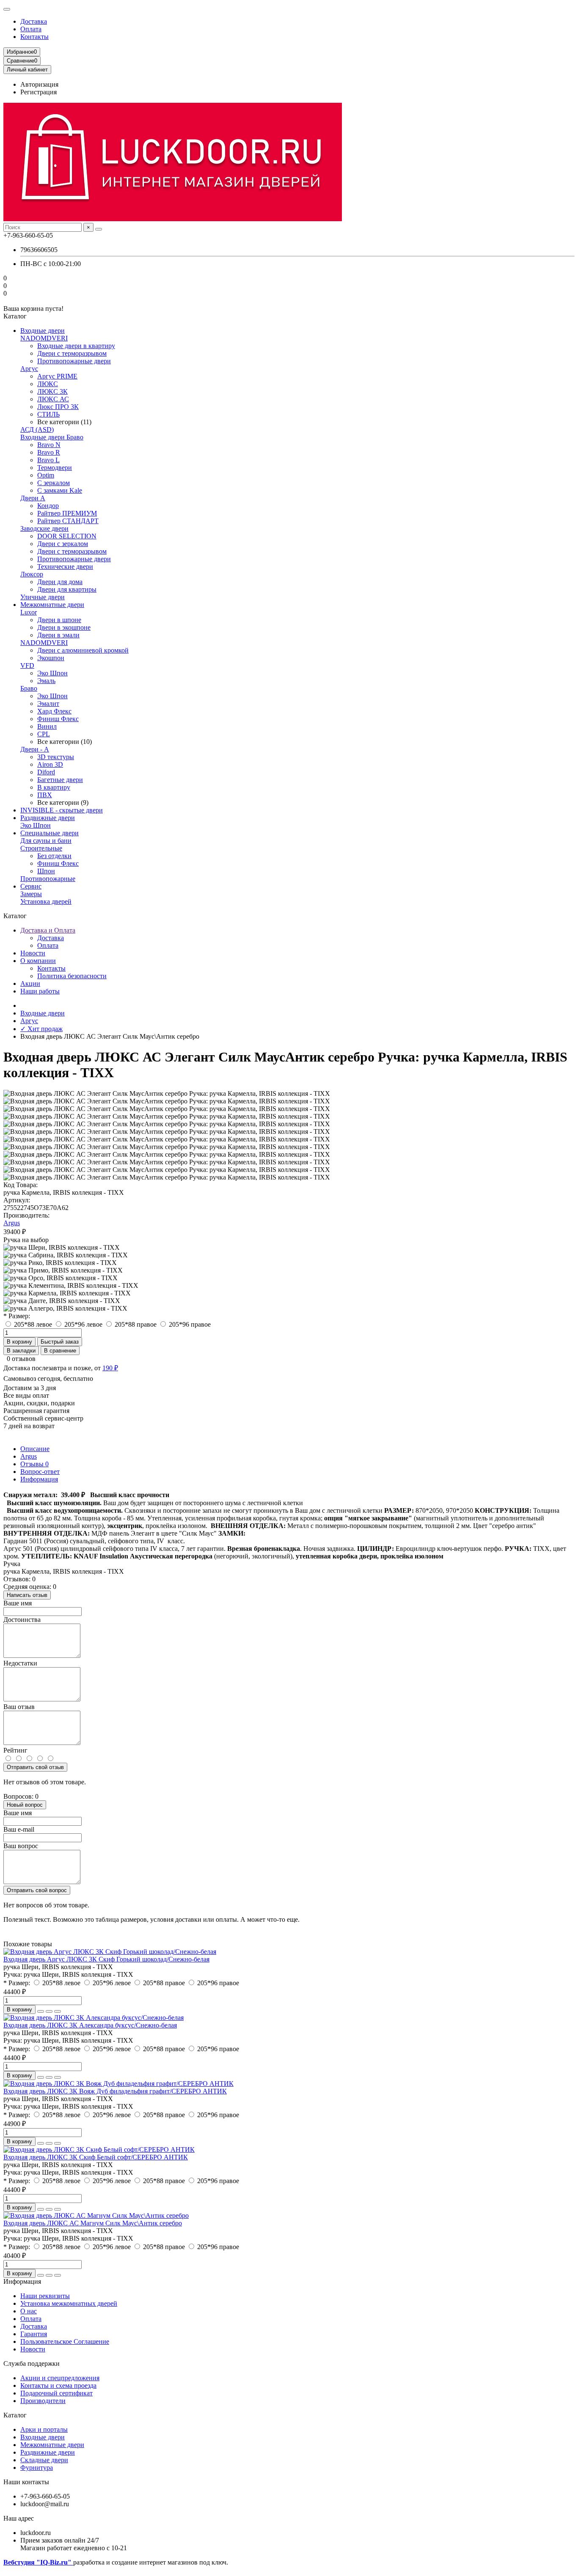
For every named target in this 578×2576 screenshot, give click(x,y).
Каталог (15, 2415)
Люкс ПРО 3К (58, 407)
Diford (46, 772)
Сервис (31, 886)
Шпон (46, 871)
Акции (30, 983)
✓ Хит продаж (41, 1029)
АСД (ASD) (37, 429)
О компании (38, 961)
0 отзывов (21, 1359)
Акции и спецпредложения (60, 2378)
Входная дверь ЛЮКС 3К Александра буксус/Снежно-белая (90, 2025)
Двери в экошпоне (64, 627)
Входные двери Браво (52, 437)
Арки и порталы (44, 2429)
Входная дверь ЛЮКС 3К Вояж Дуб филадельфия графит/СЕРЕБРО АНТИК (115, 2091)
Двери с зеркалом (63, 544)
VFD (27, 665)
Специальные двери (50, 833)
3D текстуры (56, 757)
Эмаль (46, 681)
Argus (12, 1223)
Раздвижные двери (48, 818)
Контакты (34, 37)
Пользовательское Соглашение (65, 2341)
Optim (46, 475)
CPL (44, 734)
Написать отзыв (27, 1595)
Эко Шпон (52, 673)
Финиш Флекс (58, 719)
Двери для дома (60, 582)
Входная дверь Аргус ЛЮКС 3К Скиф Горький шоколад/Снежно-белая (106, 1959)
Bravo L (48, 460)
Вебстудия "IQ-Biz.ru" (38, 2562)
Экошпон (51, 658)
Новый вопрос (25, 1805)
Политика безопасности (72, 976)
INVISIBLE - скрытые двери (62, 810)
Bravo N (49, 445)
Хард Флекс (54, 711)
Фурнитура (37, 2468)
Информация (39, 1479)
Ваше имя (18, 1603)
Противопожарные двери (74, 361)
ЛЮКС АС (53, 399)
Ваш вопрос (21, 1846)
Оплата (31, 29)
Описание (35, 1449)
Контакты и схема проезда (58, 2385)
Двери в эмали (58, 635)
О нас (29, 2311)
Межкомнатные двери (52, 605)
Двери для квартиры (67, 589)
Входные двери (43, 331)
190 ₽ (110, 1368)
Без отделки (54, 856)
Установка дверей (46, 901)
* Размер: (17, 1316)
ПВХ (45, 795)
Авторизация (39, 84)
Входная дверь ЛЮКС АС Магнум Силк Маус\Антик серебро (93, 2223)
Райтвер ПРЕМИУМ (67, 513)
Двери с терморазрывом (72, 353)
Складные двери (44, 2460)
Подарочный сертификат (56, 2393)
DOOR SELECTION (67, 536)
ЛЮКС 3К (52, 391)
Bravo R (49, 452)
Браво (29, 688)
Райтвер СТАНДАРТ (68, 521)
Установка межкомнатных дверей (69, 2303)
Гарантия (34, 2334)
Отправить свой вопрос (37, 1890)
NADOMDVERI (44, 338)
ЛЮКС (48, 384)
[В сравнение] (58, 2011)
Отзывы (34, 1464)
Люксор (32, 574)
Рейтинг (15, 1750)
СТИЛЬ (48, 414)
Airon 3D (50, 764)
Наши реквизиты (45, 2296)
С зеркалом (54, 483)
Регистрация (39, 92)
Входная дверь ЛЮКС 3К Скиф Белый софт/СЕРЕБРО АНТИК (96, 2157)
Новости (33, 953)
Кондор (48, 506)
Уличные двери (43, 597)
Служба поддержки (32, 2363)
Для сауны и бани (46, 841)
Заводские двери (44, 528)
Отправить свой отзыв (35, 1767)
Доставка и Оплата (48, 930)
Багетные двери (60, 780)
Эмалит (48, 704)
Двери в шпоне (59, 620)
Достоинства (22, 1620)
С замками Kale (60, 490)
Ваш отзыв (19, 1707)
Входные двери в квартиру (76, 346)
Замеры (31, 894)
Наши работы (40, 991)
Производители (43, 2401)
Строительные (41, 848)
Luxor (29, 612)
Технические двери (65, 567)
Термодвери (55, 468)
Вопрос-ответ (40, 1472)
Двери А (33, 498)
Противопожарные (48, 879)
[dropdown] (7, 9)
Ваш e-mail (19, 1829)
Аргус (29, 369)
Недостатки (20, 1663)
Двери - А (35, 749)
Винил (47, 726)
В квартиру (54, 787)
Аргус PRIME (57, 376)
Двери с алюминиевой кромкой (83, 650)
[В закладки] (49, 2011)
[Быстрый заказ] (41, 2011)
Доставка (34, 21)
